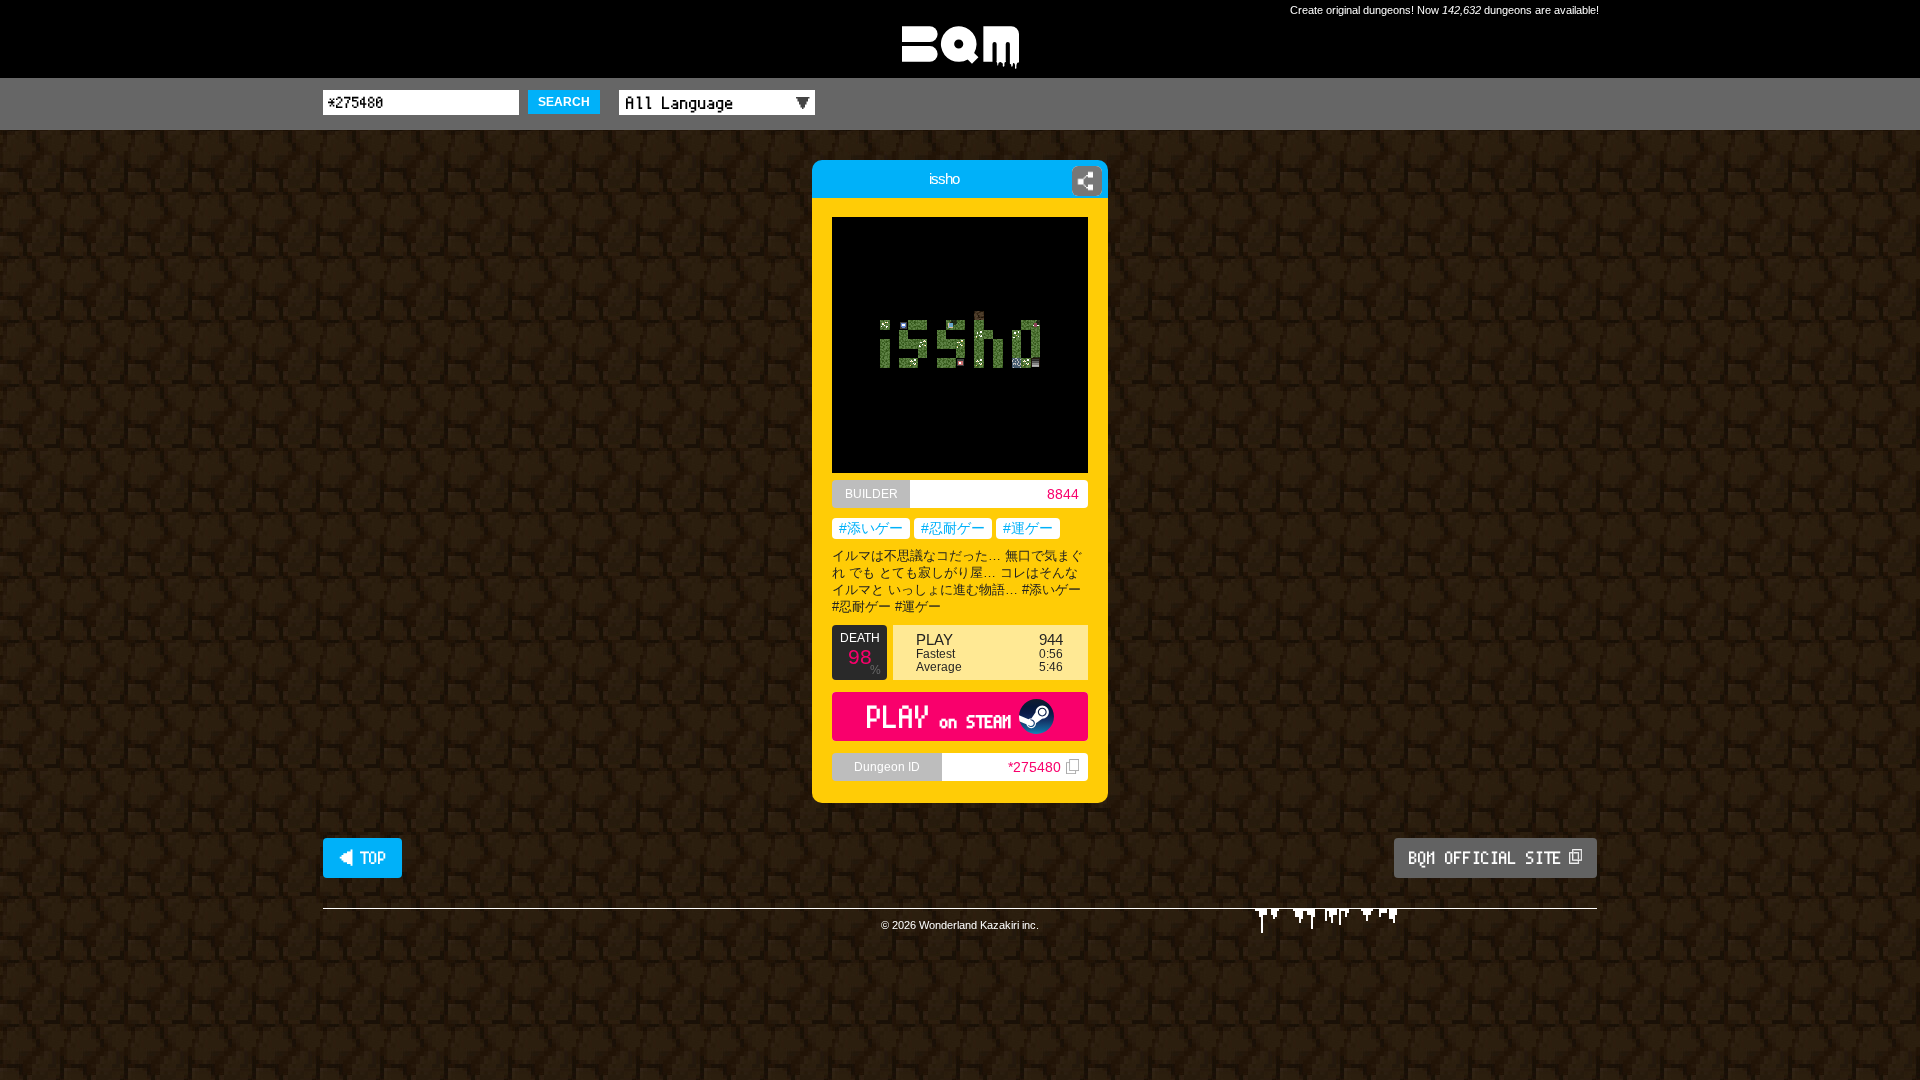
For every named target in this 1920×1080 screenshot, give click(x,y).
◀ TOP (362, 858)
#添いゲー (871, 528)
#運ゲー (1028, 528)
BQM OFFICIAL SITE (1485, 858)
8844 (1063, 494)
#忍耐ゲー (953, 528)
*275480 (1034, 767)
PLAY (939, 716)
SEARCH (564, 102)
